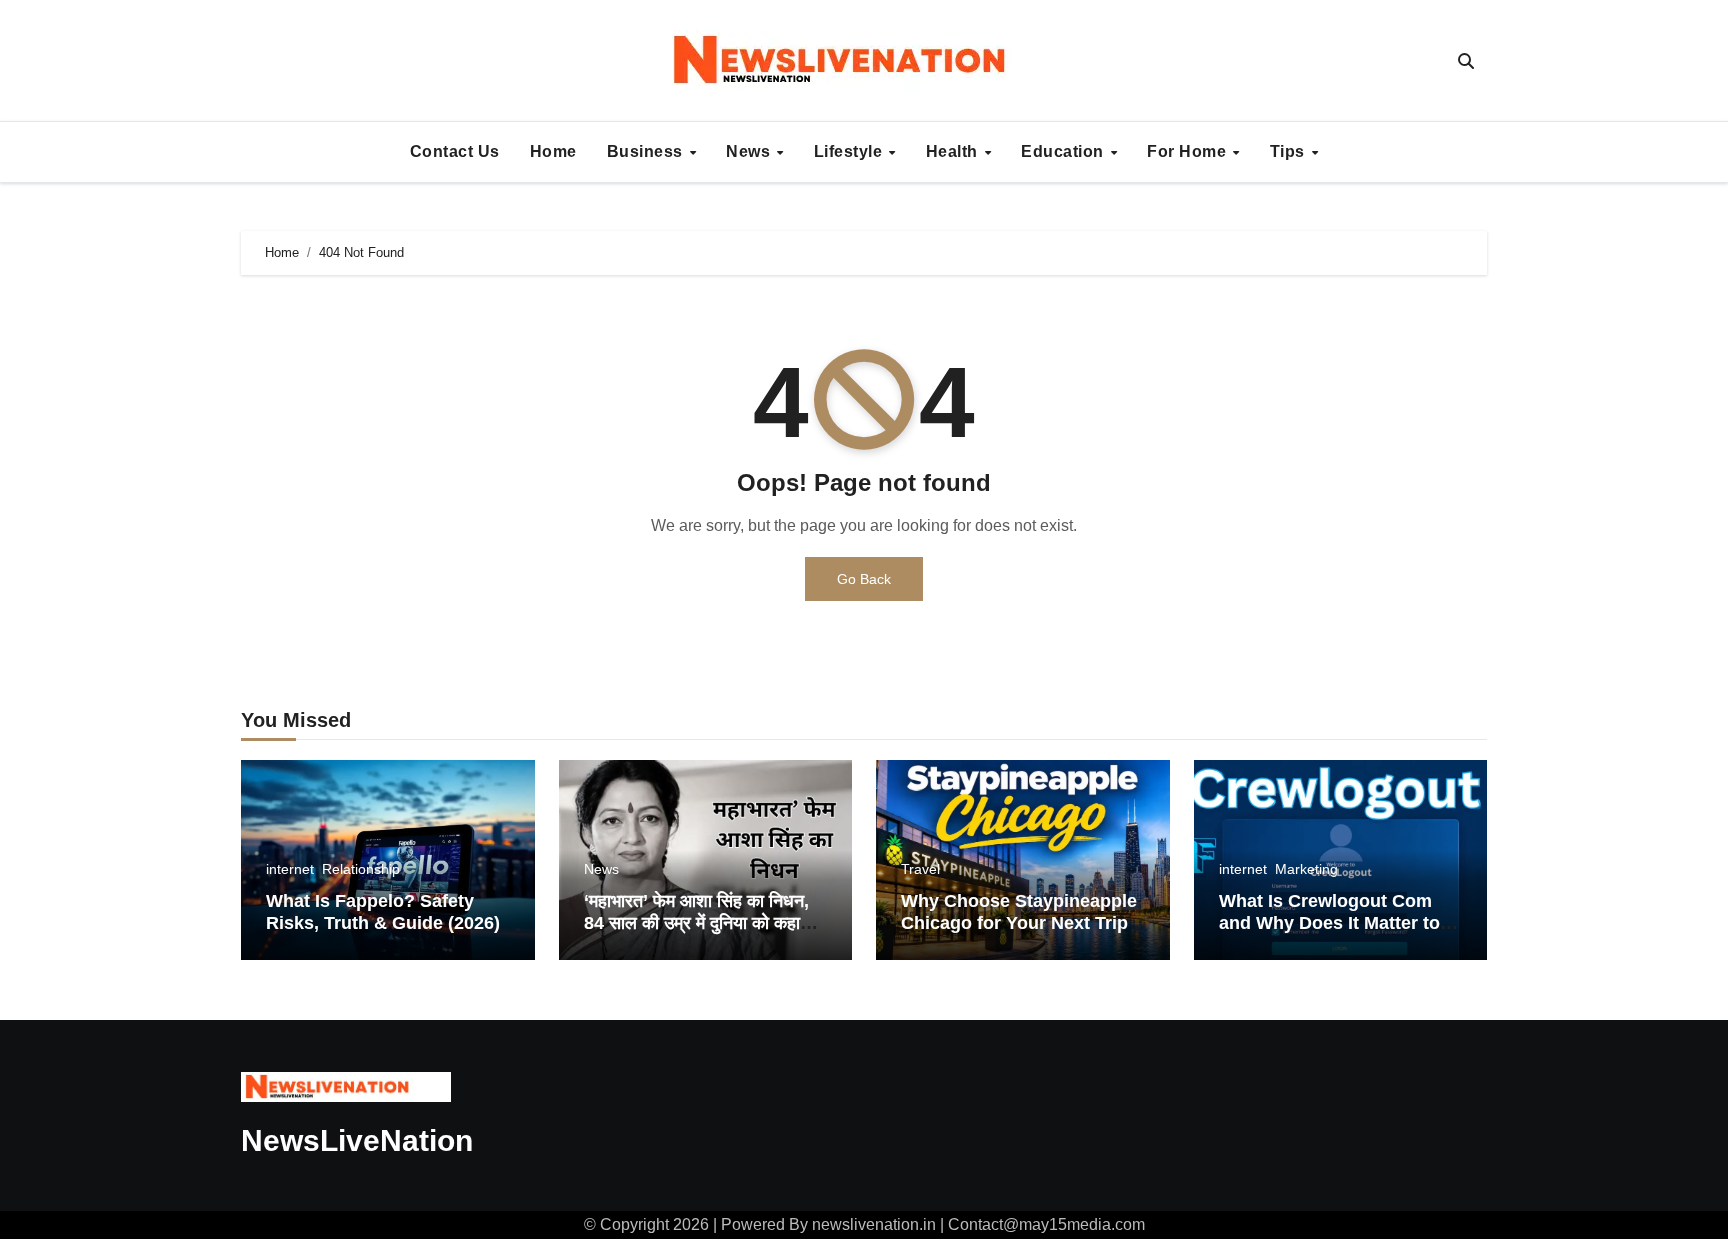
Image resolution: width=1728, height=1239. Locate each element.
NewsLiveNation (357, 1140)
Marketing (1306, 869)
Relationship (361, 869)
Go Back (864, 579)
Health (954, 151)
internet (290, 869)
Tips (1290, 151)
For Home (1189, 151)
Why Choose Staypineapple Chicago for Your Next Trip (1019, 912)
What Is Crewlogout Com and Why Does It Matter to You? (1329, 922)
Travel (920, 869)
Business (647, 151)
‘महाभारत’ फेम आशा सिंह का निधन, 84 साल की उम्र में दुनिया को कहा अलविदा (696, 922)
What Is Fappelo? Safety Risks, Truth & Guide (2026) (383, 912)
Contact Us (455, 151)
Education (1064, 151)
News (750, 151)
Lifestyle (850, 151)
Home (553, 151)
